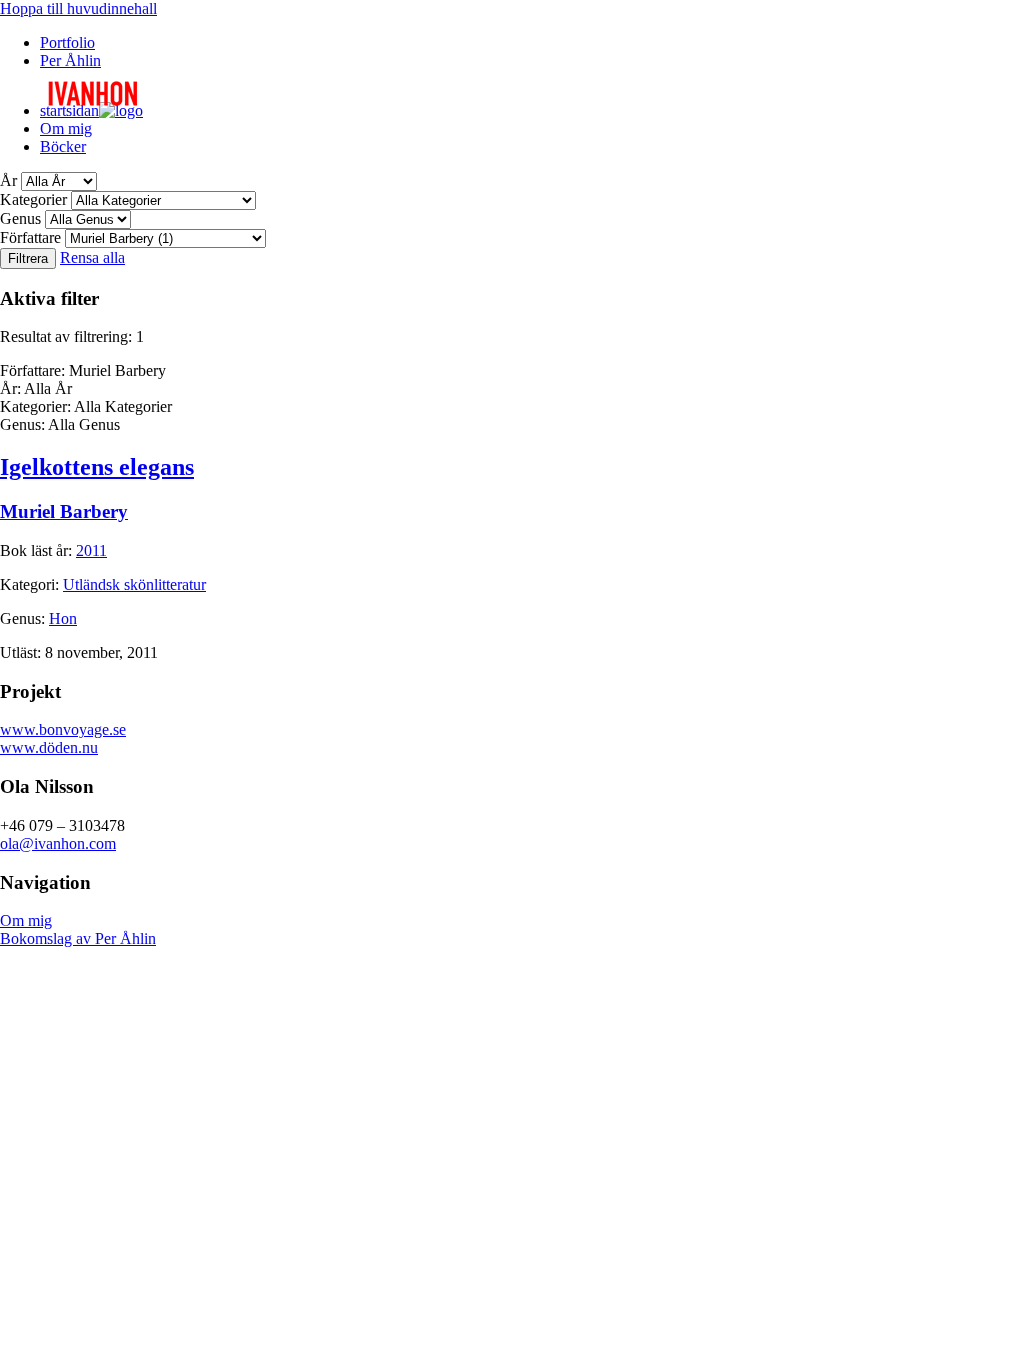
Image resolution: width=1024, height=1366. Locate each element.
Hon (63, 618)
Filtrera (28, 258)
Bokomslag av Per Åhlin (78, 938)
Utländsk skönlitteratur (134, 584)
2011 (91, 550)
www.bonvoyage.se (63, 729)
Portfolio (67, 42)
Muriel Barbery (64, 511)
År (8, 180)
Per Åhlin (70, 60)
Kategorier (33, 199)
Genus (20, 218)
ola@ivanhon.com (58, 843)
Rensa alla (92, 257)
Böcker (63, 146)
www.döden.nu (49, 747)
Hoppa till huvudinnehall (78, 8)
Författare (30, 237)
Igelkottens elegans (97, 467)
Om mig (66, 128)
